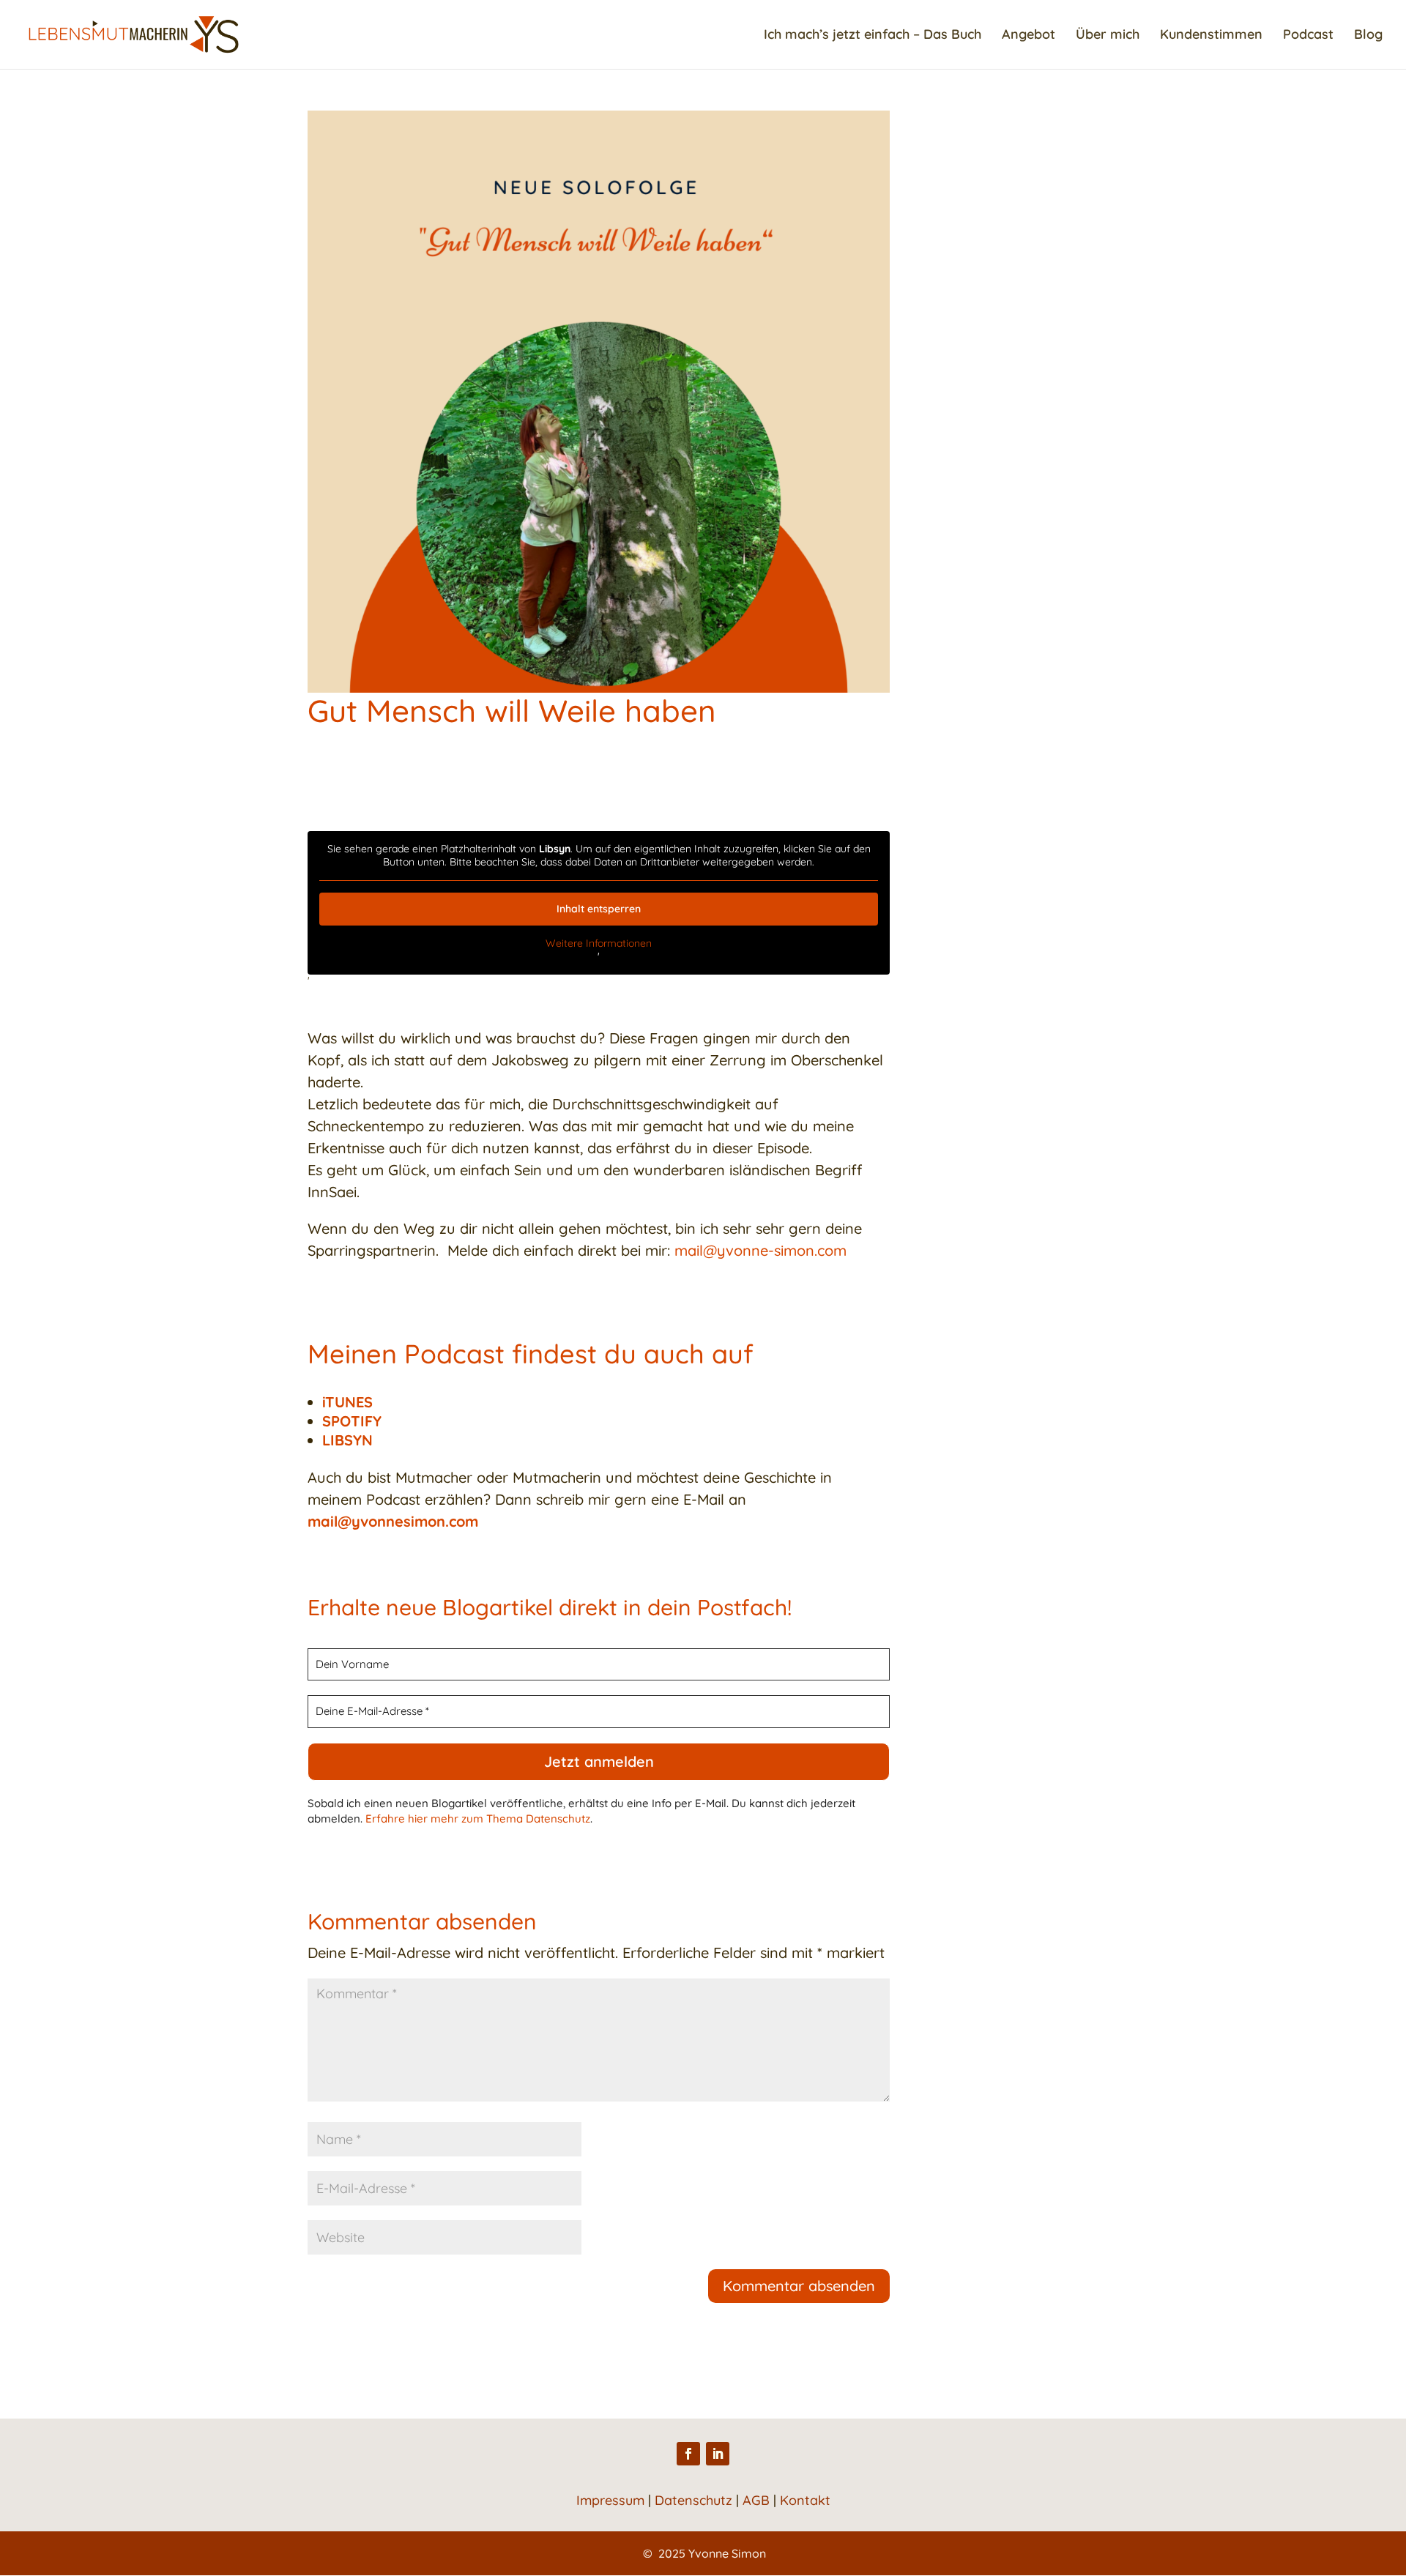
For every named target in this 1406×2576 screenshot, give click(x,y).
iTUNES (347, 1402)
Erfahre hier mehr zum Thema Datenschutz (478, 1819)
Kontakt (805, 2500)
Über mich (1108, 36)
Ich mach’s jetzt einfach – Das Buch (873, 36)
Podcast (1308, 36)
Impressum (610, 2500)
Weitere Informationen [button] (599, 943)
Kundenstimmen (1211, 36)
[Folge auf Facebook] (688, 2454)
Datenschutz (693, 2500)
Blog (1368, 36)
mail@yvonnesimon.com (393, 1521)
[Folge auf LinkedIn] (718, 2454)
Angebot (1029, 36)
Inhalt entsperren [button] (599, 909)
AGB (756, 2500)
